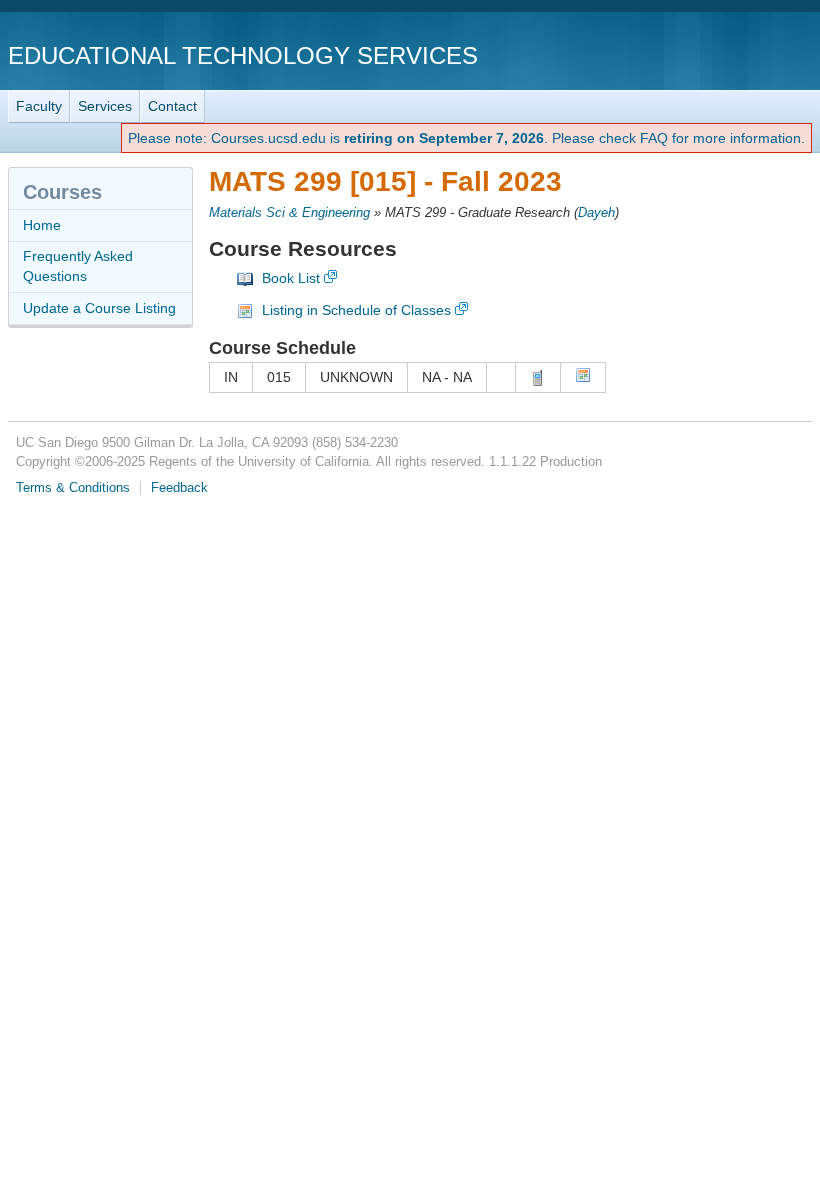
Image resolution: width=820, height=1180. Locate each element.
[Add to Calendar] (583, 378)
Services (105, 106)
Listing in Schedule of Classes (356, 310)
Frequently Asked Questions (78, 266)
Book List (291, 278)
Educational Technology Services (243, 55)
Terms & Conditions (73, 488)
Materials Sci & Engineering (289, 213)
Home (42, 225)
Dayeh (596, 213)
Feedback (179, 488)
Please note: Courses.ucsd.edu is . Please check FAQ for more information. (466, 138)
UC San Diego (697, 54)
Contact (172, 106)
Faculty (39, 106)
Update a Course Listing (99, 308)
